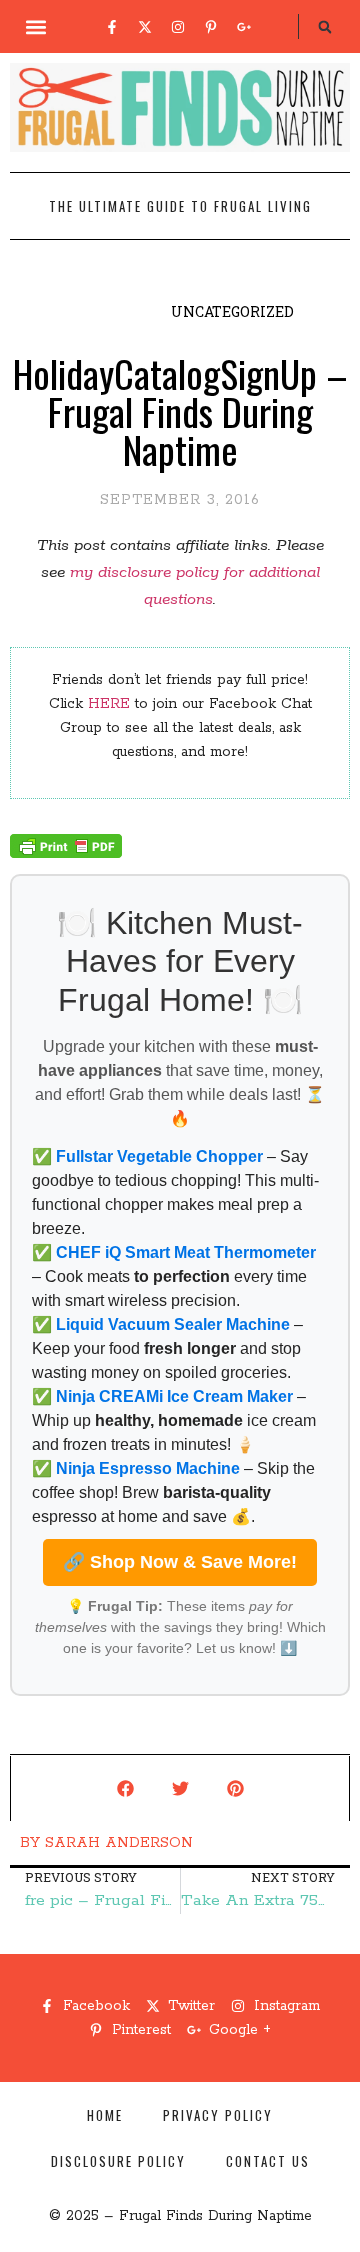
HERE (109, 704)
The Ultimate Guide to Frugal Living (180, 206)
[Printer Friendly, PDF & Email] (66, 854)
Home (105, 2115)
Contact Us (268, 2161)
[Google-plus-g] (244, 27)
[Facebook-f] (112, 27)
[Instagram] (178, 27)
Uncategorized (232, 311)
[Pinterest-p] (211, 27)
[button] (36, 26)
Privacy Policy (218, 2115)
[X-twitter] (145, 27)
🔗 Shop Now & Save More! (180, 1562)
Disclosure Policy (118, 2161)
